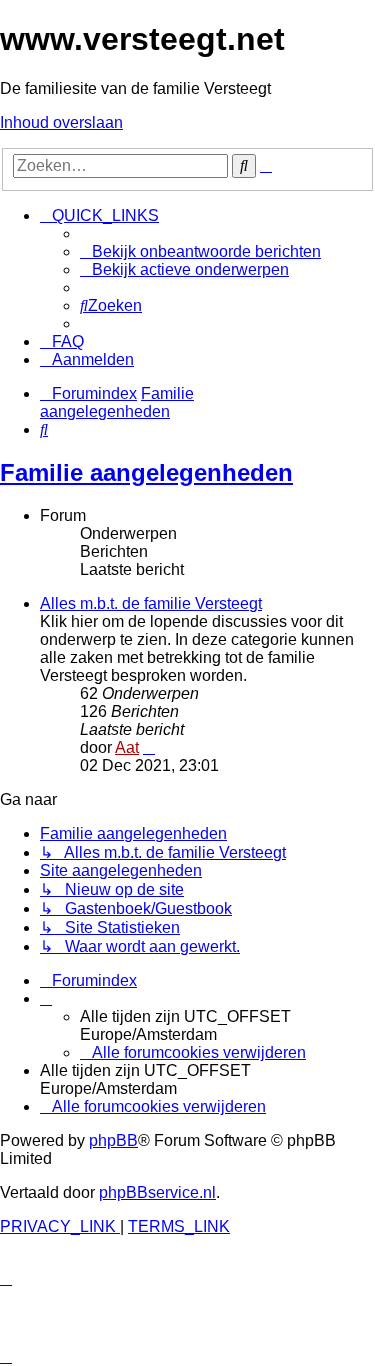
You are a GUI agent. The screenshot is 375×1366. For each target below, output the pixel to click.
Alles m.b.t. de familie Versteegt (151, 603)
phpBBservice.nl (157, 1192)
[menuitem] (200, 251)
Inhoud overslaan (61, 122)
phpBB (113, 1140)
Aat (127, 747)
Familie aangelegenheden (146, 472)
